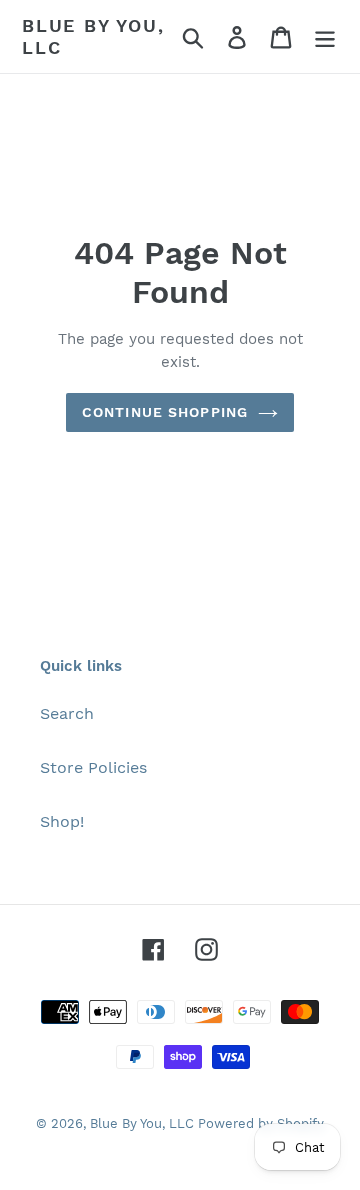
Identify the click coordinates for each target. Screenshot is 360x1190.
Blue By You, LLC (93, 36)
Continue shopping (165, 412)
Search (67, 713)
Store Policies (93, 767)
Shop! (62, 821)
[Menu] (325, 36)
